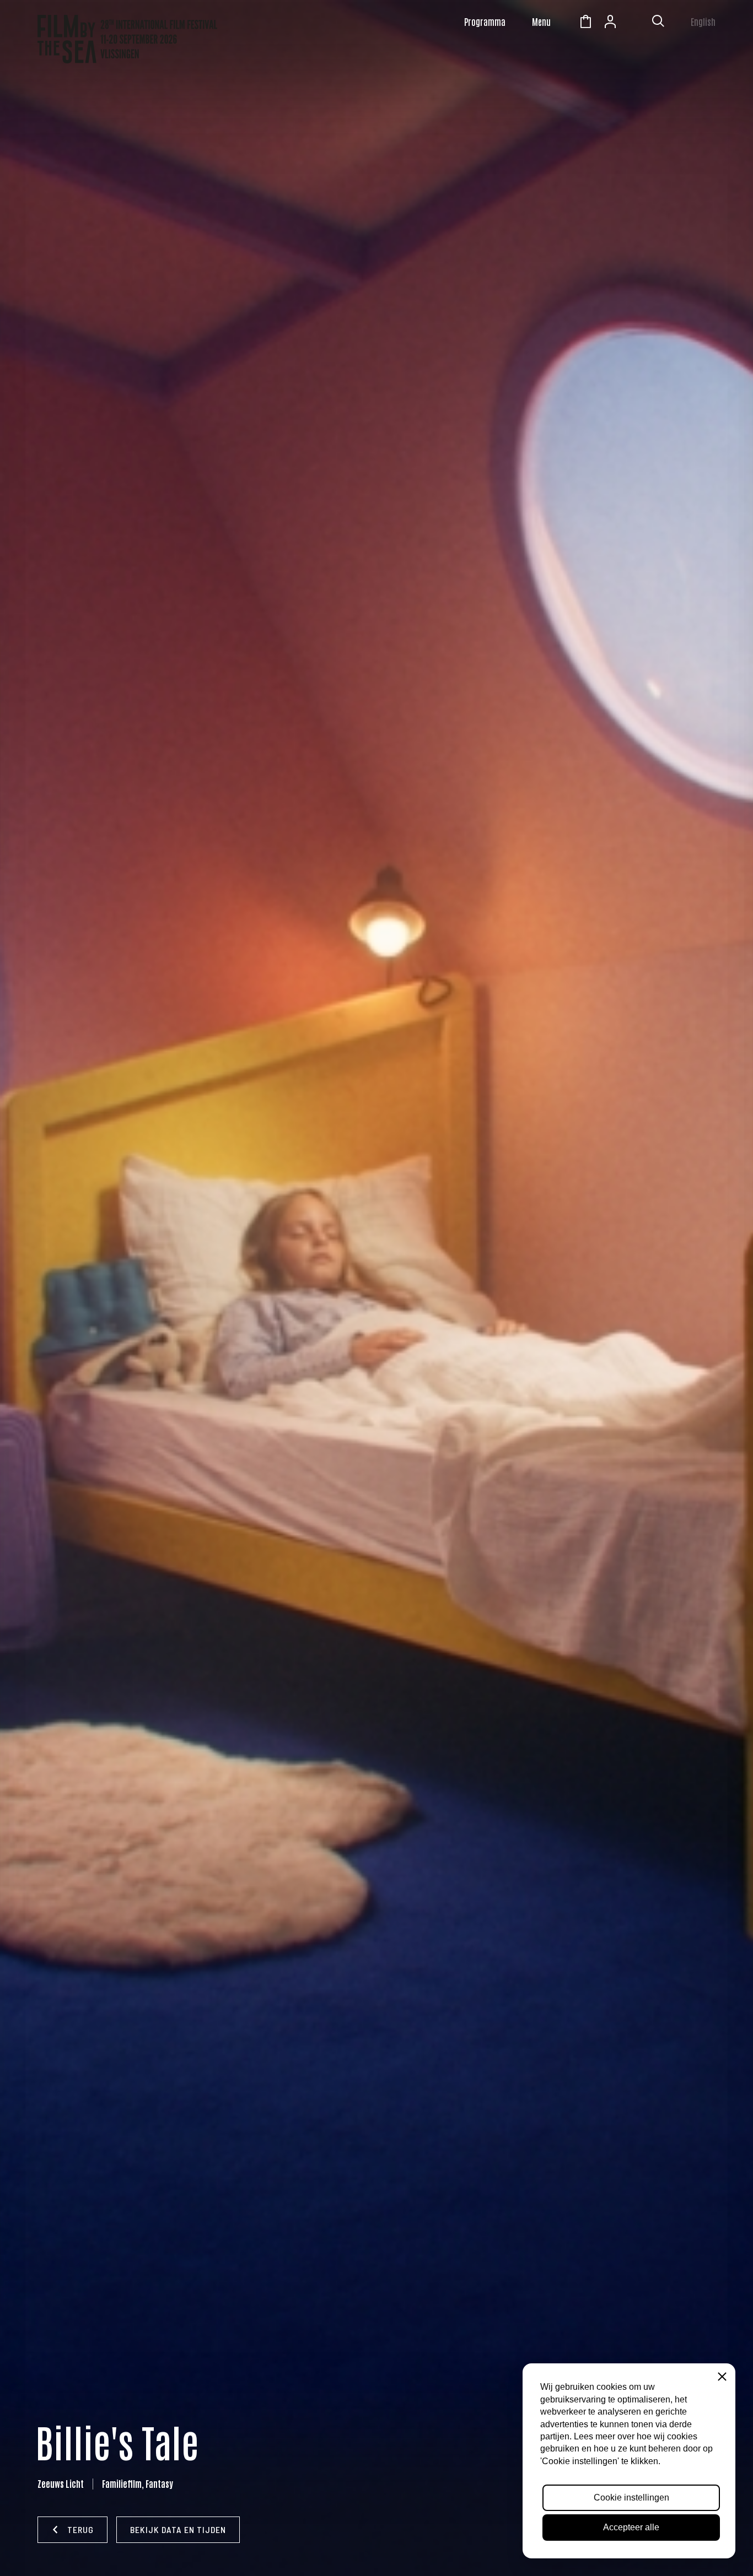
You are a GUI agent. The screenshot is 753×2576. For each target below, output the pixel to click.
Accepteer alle (631, 2527)
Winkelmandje (585, 23)
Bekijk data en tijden (178, 2529)
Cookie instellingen (631, 2497)
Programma (485, 21)
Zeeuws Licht (635, 23)
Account (610, 23)
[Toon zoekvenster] (658, 23)
